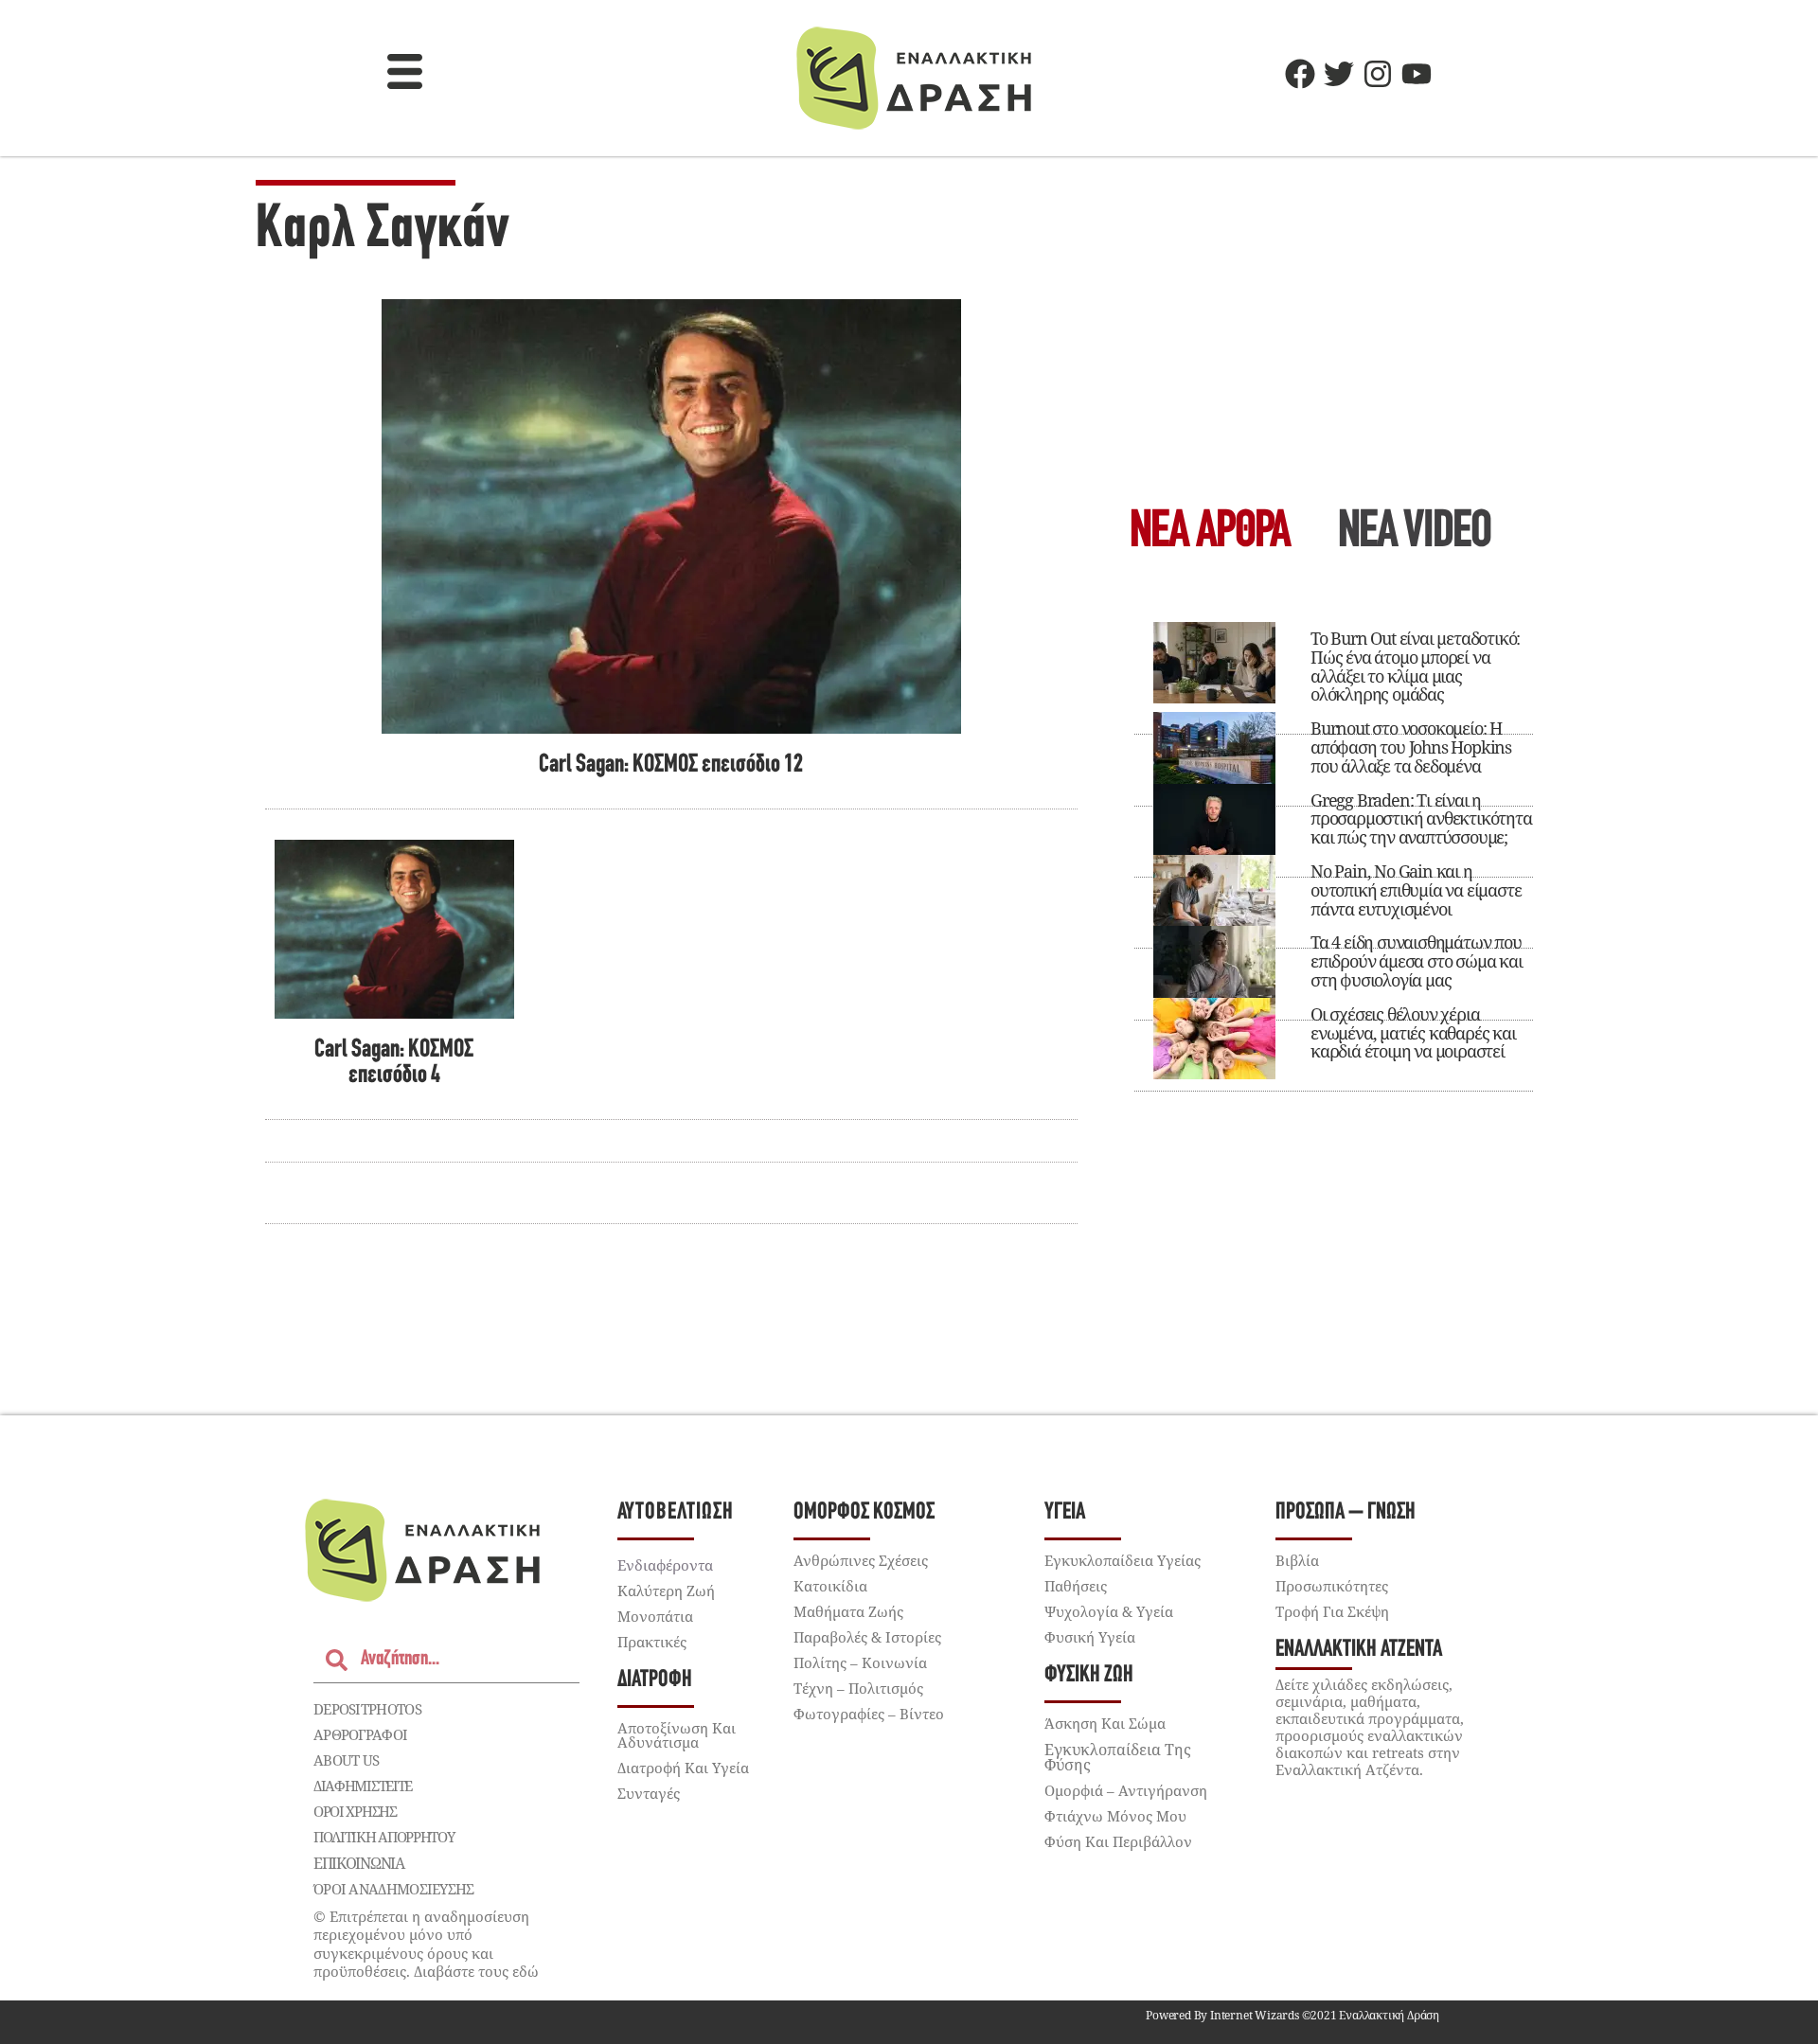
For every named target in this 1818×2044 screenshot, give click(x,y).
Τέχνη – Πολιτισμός (858, 1688)
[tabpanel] (1334, 848)
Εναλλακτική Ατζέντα (1359, 1650)
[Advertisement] (1334, 337)
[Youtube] (1417, 74)
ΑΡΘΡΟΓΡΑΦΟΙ (360, 1734)
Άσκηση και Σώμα (1105, 1723)
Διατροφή (655, 1680)
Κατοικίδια (830, 1586)
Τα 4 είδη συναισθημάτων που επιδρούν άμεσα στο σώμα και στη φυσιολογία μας (1417, 961)
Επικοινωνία (359, 1863)
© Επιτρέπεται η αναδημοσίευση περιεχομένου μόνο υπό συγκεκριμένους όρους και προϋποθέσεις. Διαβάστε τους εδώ (426, 1944)
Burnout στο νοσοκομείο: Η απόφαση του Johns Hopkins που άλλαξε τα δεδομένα (1411, 747)
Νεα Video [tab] (1415, 533)
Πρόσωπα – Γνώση (1346, 1512)
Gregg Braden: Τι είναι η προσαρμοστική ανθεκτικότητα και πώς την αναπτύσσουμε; (1421, 819)
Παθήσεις (1076, 1586)
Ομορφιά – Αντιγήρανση (1126, 1790)
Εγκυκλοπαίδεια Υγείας (1123, 1560)
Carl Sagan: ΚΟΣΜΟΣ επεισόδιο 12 (671, 765)
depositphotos (367, 1709)
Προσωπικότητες (1332, 1586)
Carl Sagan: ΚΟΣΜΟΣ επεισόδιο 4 (394, 1063)
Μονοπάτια (655, 1616)
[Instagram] (1378, 74)
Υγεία (1065, 1512)
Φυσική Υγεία (1090, 1637)
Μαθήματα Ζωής (848, 1611)
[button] (405, 74)
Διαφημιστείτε (363, 1786)
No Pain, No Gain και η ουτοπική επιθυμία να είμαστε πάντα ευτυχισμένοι (1416, 890)
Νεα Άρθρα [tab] (1210, 533)
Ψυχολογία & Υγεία (1109, 1611)
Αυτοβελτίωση (676, 1512)
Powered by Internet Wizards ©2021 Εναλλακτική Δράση (1292, 2015)
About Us (346, 1760)
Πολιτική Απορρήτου (384, 1837)
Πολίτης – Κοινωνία (860, 1662)
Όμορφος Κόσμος (864, 1512)
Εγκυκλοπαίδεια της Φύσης (1118, 1757)
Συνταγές (649, 1793)
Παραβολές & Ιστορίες (867, 1637)
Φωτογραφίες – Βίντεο (869, 1714)
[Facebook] (1300, 74)
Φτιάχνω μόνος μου (1115, 1816)
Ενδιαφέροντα (665, 1565)
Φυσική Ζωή (1089, 1675)
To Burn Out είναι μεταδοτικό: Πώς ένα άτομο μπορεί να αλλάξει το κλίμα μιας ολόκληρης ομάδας (1415, 666)
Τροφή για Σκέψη (1332, 1611)
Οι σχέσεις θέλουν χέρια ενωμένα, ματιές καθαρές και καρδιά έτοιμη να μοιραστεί (1413, 1033)
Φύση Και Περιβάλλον (1118, 1841)
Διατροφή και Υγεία (683, 1768)
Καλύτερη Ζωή (666, 1591)
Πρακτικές (652, 1642)
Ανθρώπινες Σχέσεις (861, 1560)
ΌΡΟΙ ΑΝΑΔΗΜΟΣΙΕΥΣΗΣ (394, 1889)
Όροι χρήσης (355, 1811)
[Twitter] (1339, 74)
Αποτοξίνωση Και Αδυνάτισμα (677, 1735)
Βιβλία (1297, 1560)
